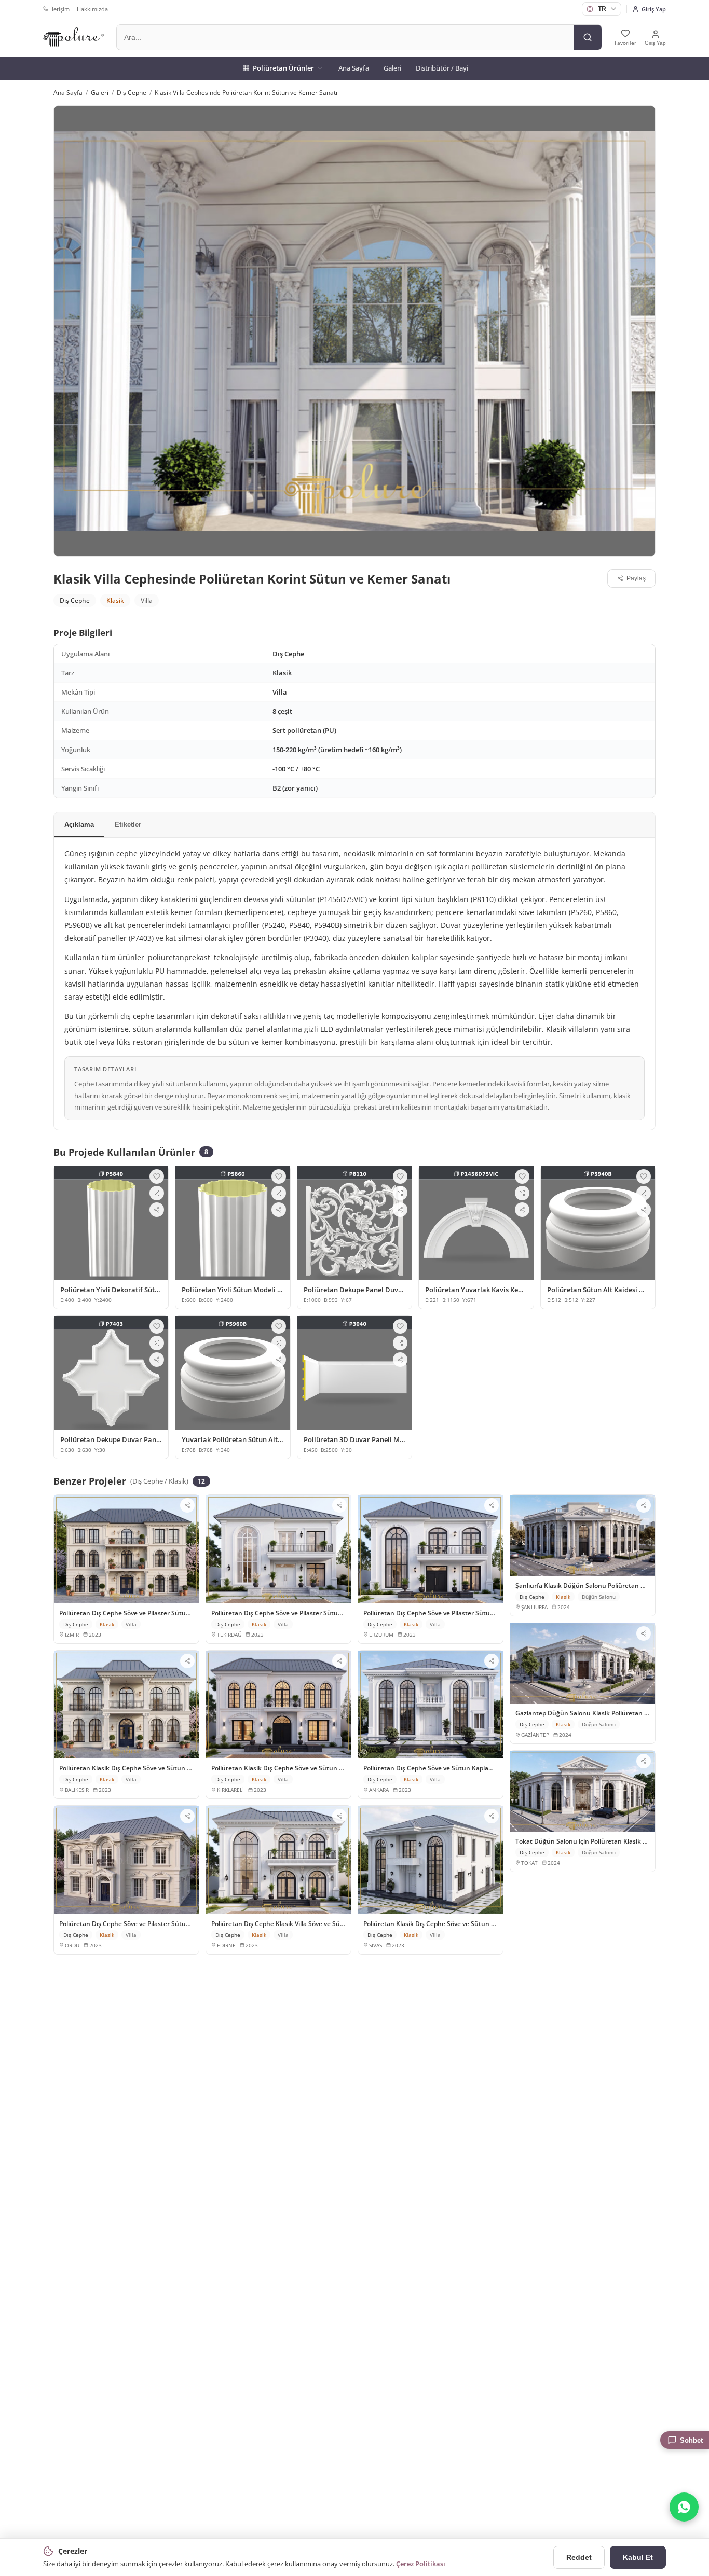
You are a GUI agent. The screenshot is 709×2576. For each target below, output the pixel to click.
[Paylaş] (157, 1210)
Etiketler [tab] (128, 825)
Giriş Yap (654, 9)
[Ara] (588, 37)
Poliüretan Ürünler (283, 68)
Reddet (579, 2557)
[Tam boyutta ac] (354, 331)
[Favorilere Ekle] (157, 1176)
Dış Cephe (132, 93)
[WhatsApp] (684, 2507)
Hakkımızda (92, 9)
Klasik (115, 600)
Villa (147, 600)
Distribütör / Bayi (442, 68)
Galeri (392, 68)
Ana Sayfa (354, 68)
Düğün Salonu (599, 1597)
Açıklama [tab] (79, 825)
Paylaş (636, 578)
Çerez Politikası (421, 2564)
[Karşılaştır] (157, 1193)
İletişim (60, 9)
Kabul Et (638, 2557)
